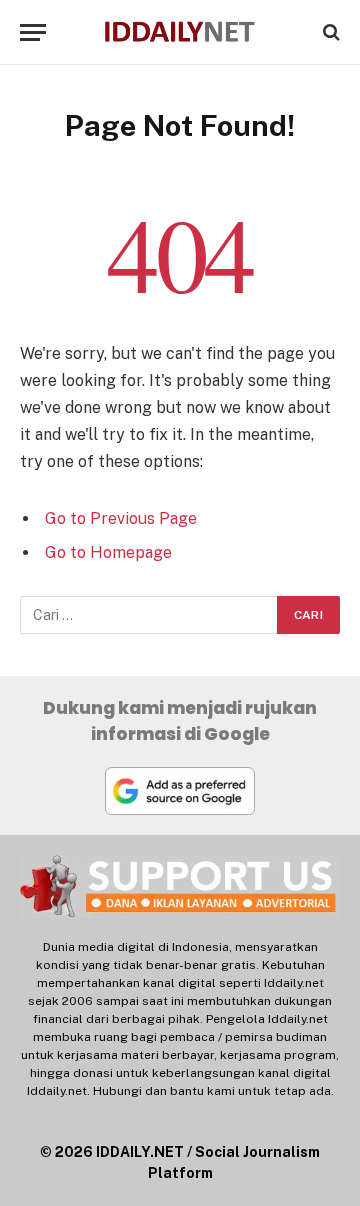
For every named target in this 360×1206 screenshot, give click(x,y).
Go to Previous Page (121, 518)
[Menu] (33, 32)
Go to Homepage (108, 552)
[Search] (329, 32)
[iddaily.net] (179, 32)
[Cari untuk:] (149, 615)
